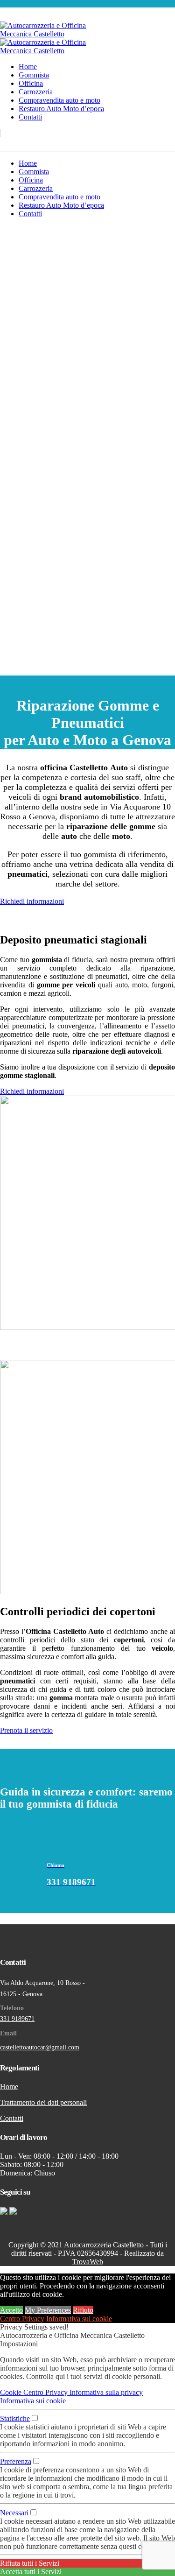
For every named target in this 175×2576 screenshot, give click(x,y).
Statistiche (15, 2418)
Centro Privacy (22, 2319)
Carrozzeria (36, 92)
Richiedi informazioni (32, 901)
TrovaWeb (88, 2262)
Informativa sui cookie (79, 2319)
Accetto (11, 2310)
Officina (31, 83)
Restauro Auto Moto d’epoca (61, 109)
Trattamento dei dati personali (43, 2102)
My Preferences (48, 2310)
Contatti (30, 117)
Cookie (12, 2392)
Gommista (34, 75)
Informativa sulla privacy (106, 2392)
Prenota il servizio (26, 1730)
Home (28, 67)
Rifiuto (83, 2310)
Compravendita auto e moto (59, 100)
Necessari (14, 2513)
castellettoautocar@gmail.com (40, 2047)
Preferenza (16, 2461)
